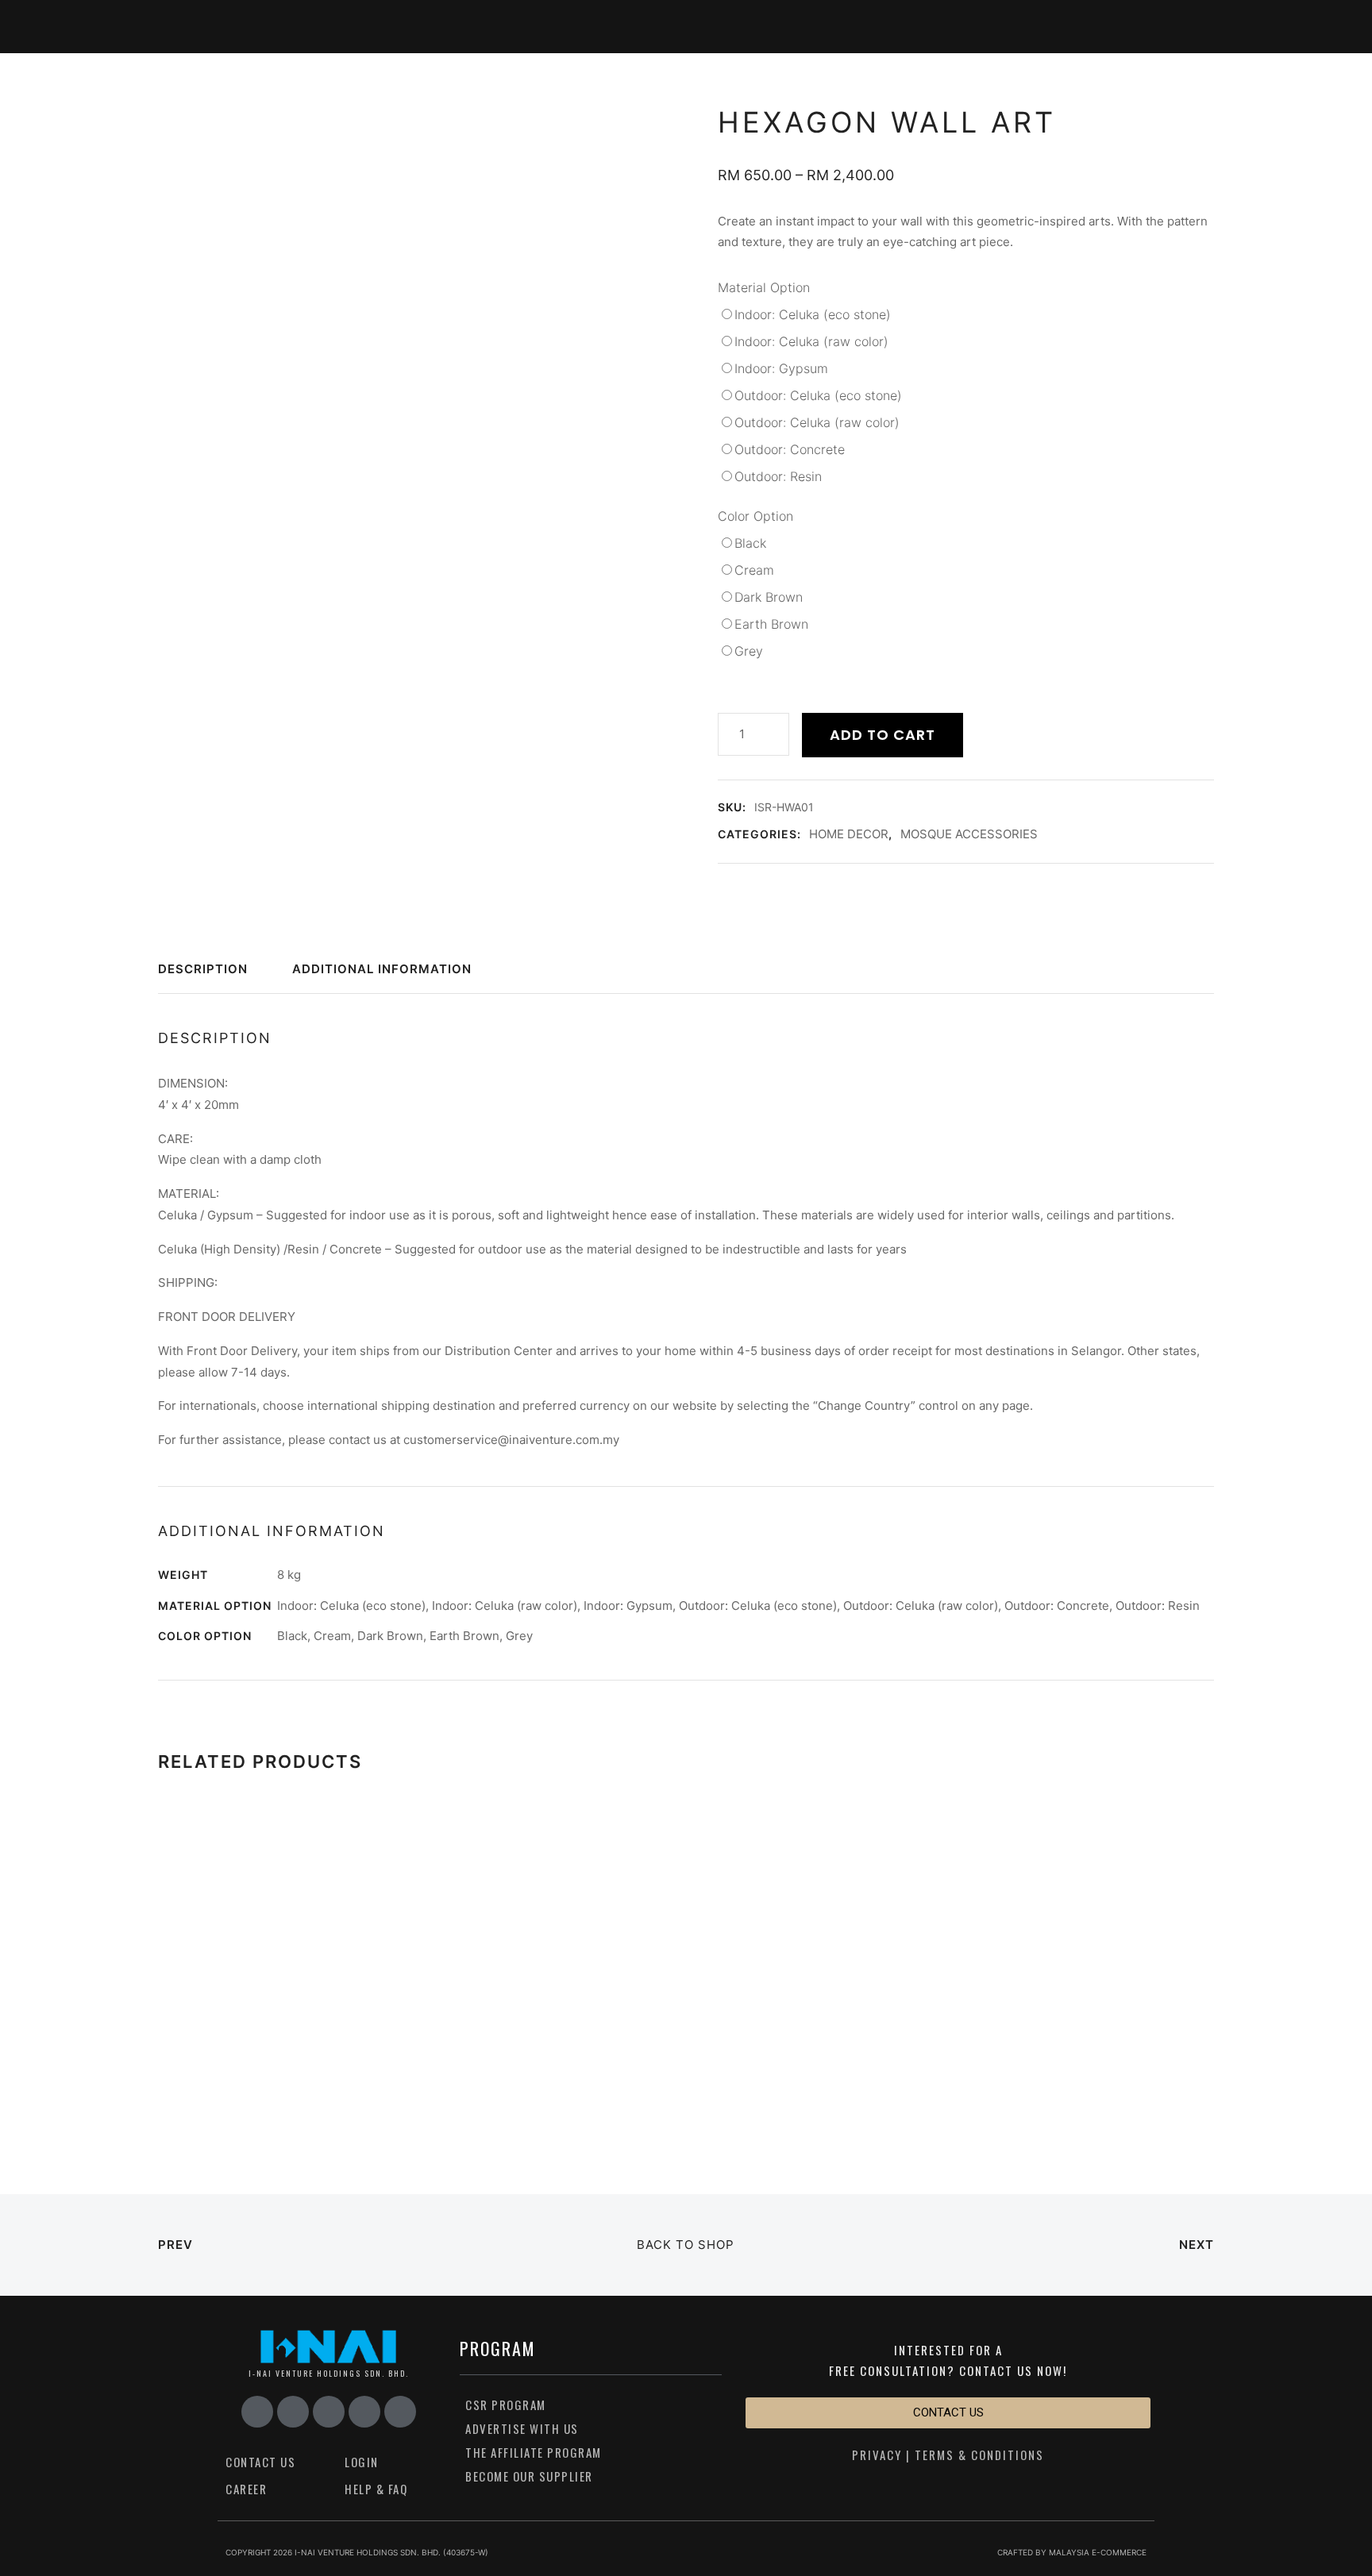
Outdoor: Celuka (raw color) (817, 422)
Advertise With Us (522, 2428)
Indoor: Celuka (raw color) (811, 341)
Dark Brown (769, 597)
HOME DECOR (849, 834)
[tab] (210, 976)
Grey (749, 651)
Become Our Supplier (529, 2476)
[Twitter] (400, 2412)
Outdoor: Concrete (790, 449)
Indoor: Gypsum (781, 368)
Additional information (382, 970)
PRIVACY (877, 2455)
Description (203, 970)
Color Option (755, 516)
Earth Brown (771, 624)
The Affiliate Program (534, 2452)
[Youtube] (329, 2412)
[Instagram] (293, 2412)
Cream (754, 570)
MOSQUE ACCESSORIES (969, 834)
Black (750, 543)
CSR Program (506, 2405)
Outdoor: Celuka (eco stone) (818, 395)
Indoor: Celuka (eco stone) (813, 314)
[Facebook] (257, 2412)
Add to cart (883, 735)
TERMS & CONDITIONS (979, 2455)
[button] (948, 2413)
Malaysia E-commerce (1098, 2552)
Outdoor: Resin (778, 476)
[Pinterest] (364, 2412)
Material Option (764, 287)
